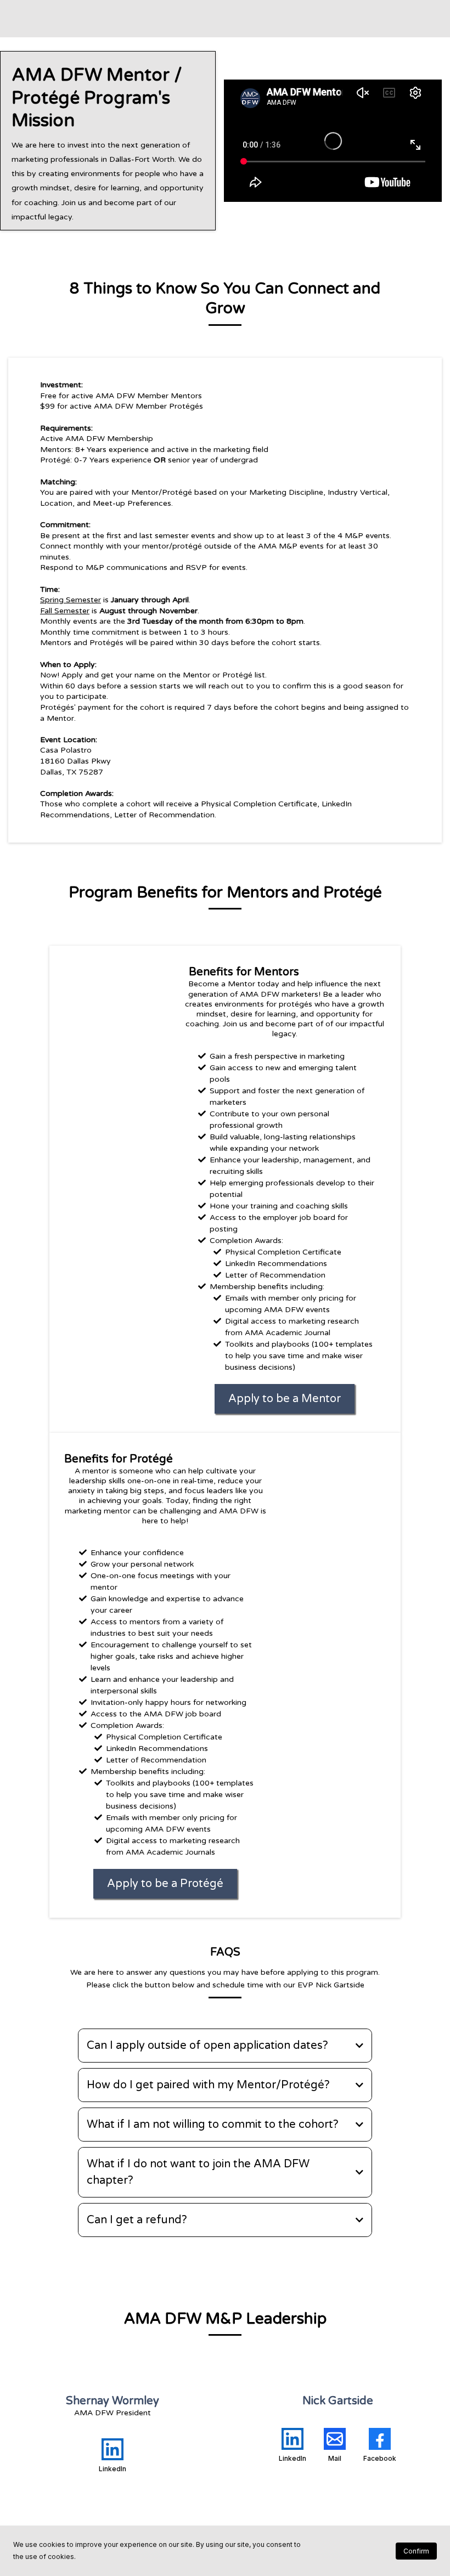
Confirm (416, 2551)
